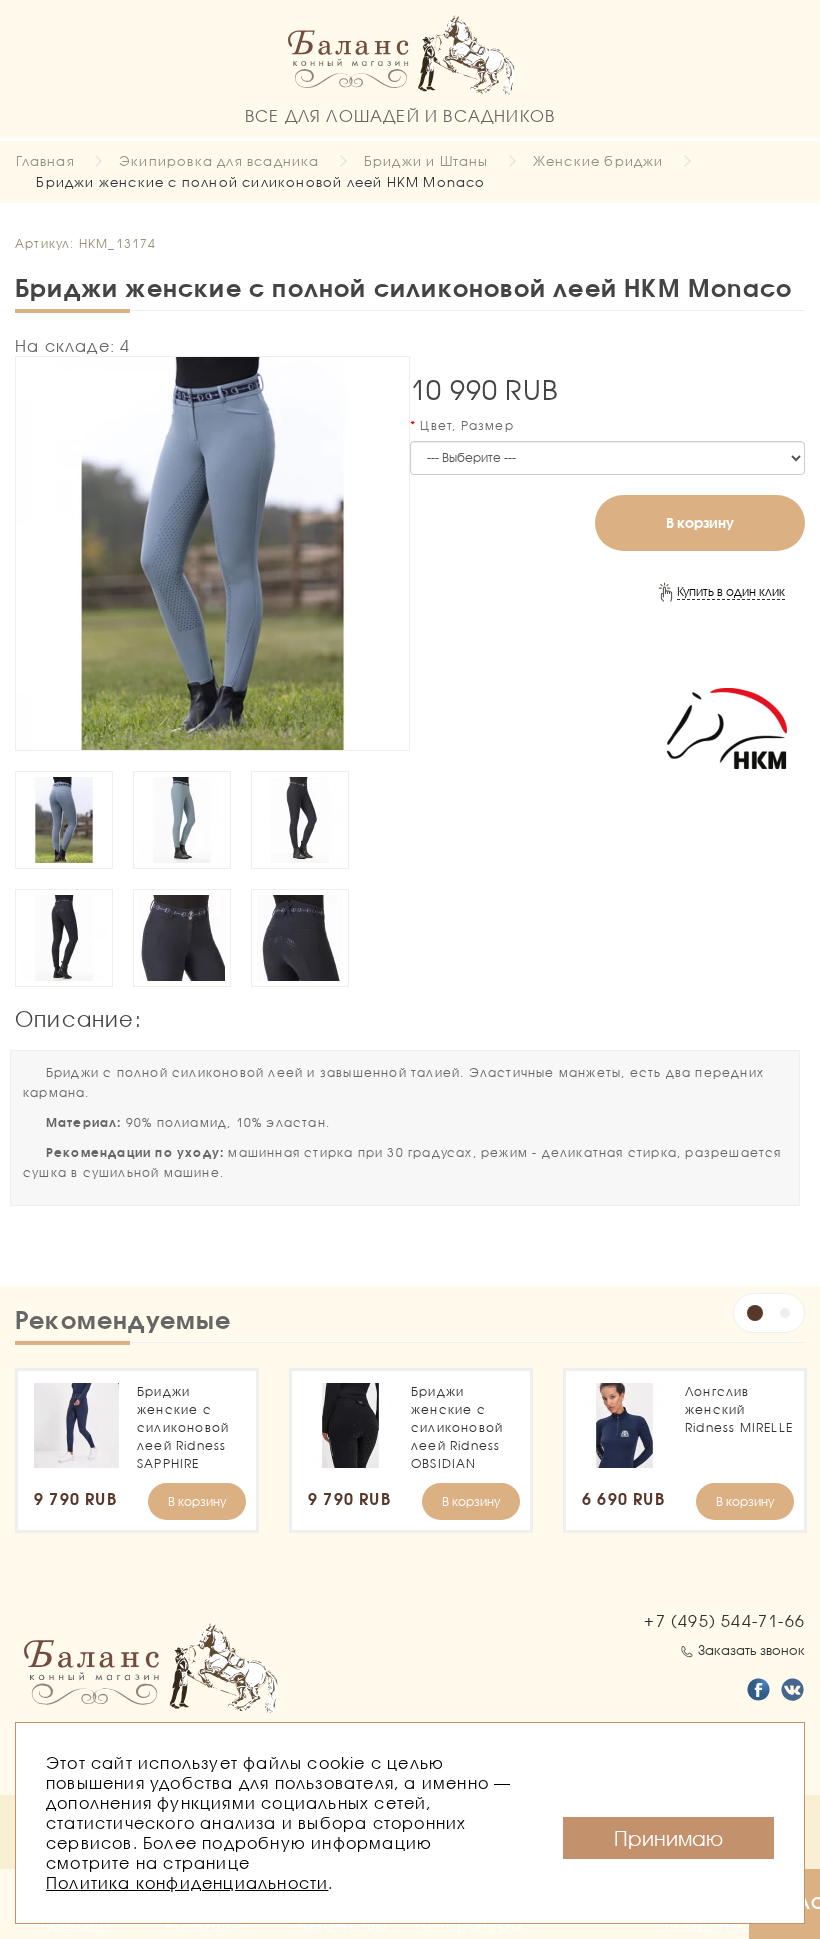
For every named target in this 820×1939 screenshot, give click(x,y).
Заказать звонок (751, 1650)
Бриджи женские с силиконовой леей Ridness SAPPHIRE (183, 1427)
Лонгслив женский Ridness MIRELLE (739, 1409)
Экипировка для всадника (219, 161)
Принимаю (668, 1838)
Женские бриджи (598, 161)
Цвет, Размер (466, 425)
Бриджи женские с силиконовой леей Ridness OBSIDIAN (457, 1427)
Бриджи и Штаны (426, 161)
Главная (45, 161)
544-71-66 (724, 1620)
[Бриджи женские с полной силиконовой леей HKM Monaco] (212, 553)
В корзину (700, 522)
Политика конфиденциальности (187, 1882)
